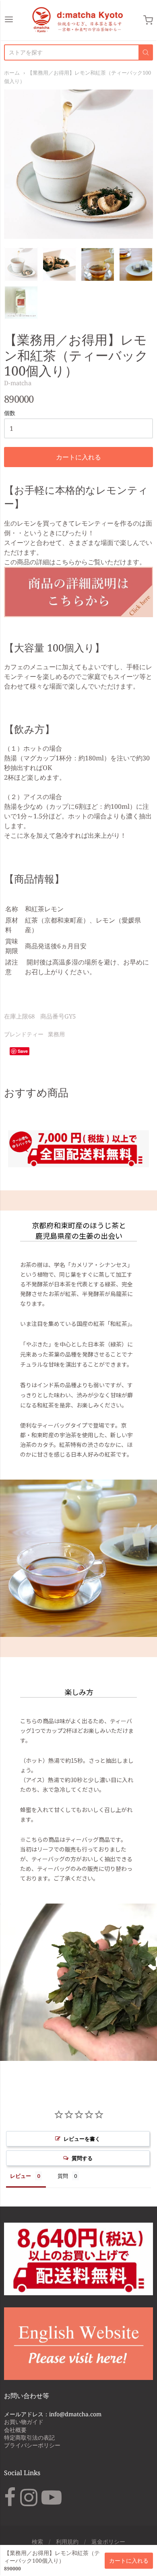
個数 (10, 413)
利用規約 (67, 2542)
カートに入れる (78, 457)
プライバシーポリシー (32, 2445)
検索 (37, 2542)
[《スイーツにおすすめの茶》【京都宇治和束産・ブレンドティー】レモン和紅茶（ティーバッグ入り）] (78, 615)
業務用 (56, 1034)
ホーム (12, 73)
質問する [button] (82, 2158)
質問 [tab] (63, 2176)
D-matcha (18, 383)
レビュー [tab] (21, 2176)
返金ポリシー (108, 2542)
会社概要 (15, 2430)
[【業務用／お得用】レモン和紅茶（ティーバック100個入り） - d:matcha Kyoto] (21, 264)
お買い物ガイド (24, 2422)
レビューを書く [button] (82, 2139)
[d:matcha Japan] (78, 20)
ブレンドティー (24, 1034)
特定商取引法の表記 (29, 2437)
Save (23, 1051)
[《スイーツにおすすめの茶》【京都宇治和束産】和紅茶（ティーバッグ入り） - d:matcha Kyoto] (98, 264)
